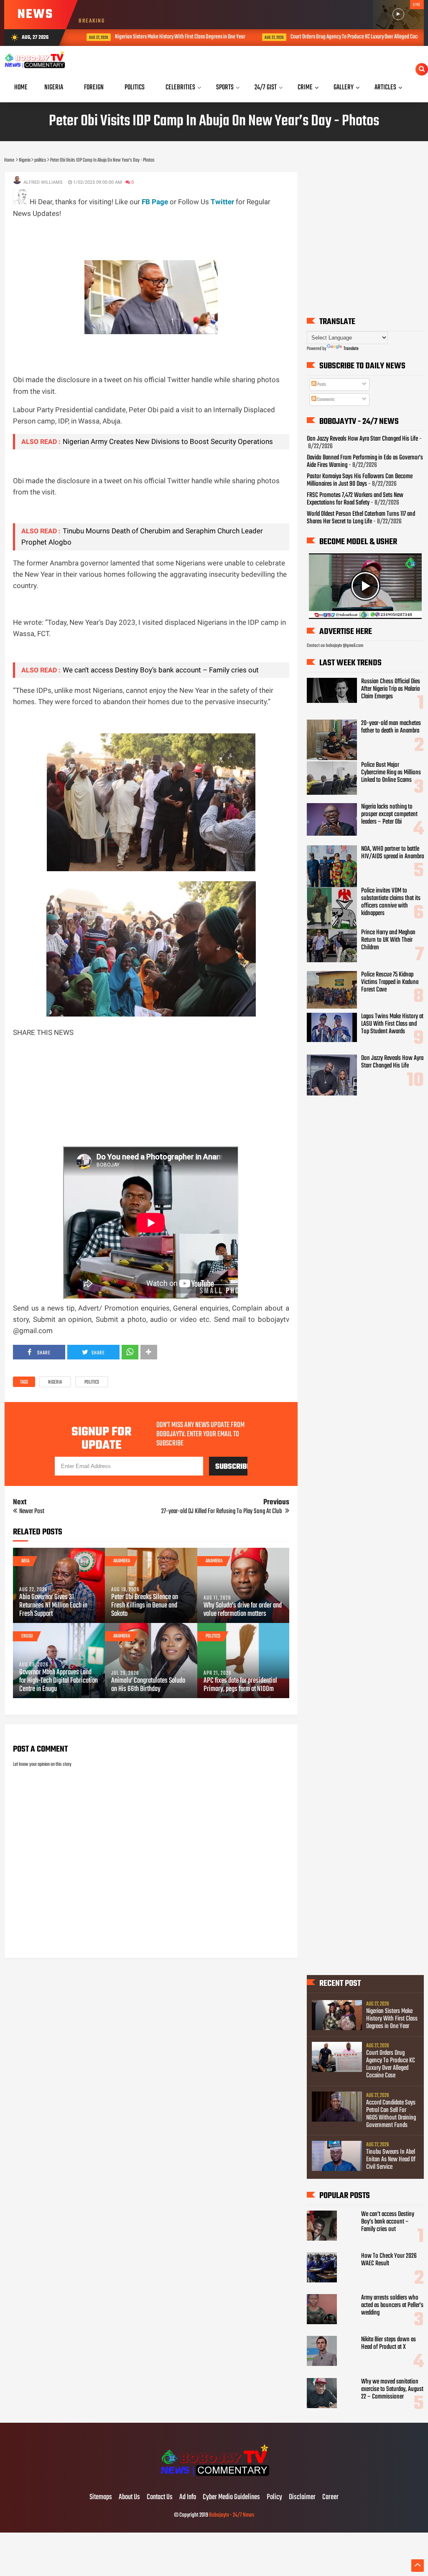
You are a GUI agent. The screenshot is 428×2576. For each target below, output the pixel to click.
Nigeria (55, 1382)
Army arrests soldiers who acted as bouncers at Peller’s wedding (392, 2305)
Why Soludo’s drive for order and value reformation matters (243, 1610)
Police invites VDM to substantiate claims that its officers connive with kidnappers (391, 902)
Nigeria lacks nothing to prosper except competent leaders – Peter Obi (389, 814)
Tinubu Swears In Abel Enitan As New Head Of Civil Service (391, 2160)
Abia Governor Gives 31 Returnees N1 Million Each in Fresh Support (53, 1606)
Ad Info (188, 2497)
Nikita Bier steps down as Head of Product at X (389, 2343)
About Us (129, 2497)
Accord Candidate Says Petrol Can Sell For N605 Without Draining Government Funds (391, 2114)
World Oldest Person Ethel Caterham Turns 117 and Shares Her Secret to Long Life (361, 518)
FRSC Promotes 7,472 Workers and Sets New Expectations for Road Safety (355, 499)
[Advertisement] (165, 238)
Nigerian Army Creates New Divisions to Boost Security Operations (168, 441)
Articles (385, 87)
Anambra (122, 1561)
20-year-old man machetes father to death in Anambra (391, 727)
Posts (321, 385)
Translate (351, 349)
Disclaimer (302, 2497)
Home (21, 87)
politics (92, 1382)
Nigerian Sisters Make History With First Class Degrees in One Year (168, 37)
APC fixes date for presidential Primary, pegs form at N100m (240, 1685)
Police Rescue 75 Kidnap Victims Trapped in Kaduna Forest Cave (390, 982)
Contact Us (160, 2497)
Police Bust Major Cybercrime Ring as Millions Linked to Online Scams (391, 773)
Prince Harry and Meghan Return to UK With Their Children (388, 940)
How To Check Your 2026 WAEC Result (389, 2260)
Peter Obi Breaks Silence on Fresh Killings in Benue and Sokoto (145, 1606)
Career (330, 2497)
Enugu (27, 1636)
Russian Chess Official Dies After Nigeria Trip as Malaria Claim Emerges (391, 689)
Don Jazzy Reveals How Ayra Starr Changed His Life (362, 439)
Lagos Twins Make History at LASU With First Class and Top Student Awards (392, 1024)
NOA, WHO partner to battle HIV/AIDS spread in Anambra (392, 853)
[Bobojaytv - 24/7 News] (214, 2480)
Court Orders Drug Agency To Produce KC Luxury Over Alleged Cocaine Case (352, 37)
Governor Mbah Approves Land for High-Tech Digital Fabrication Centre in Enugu (59, 1681)
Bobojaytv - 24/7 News (232, 2515)
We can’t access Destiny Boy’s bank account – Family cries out (161, 670)
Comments (325, 400)
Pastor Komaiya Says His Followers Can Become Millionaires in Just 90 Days (360, 480)
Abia (25, 1561)
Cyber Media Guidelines (231, 2497)
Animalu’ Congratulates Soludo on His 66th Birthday (148, 1685)
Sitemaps (101, 2497)
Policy (274, 2497)
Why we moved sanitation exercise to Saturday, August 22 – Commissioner (392, 2389)
